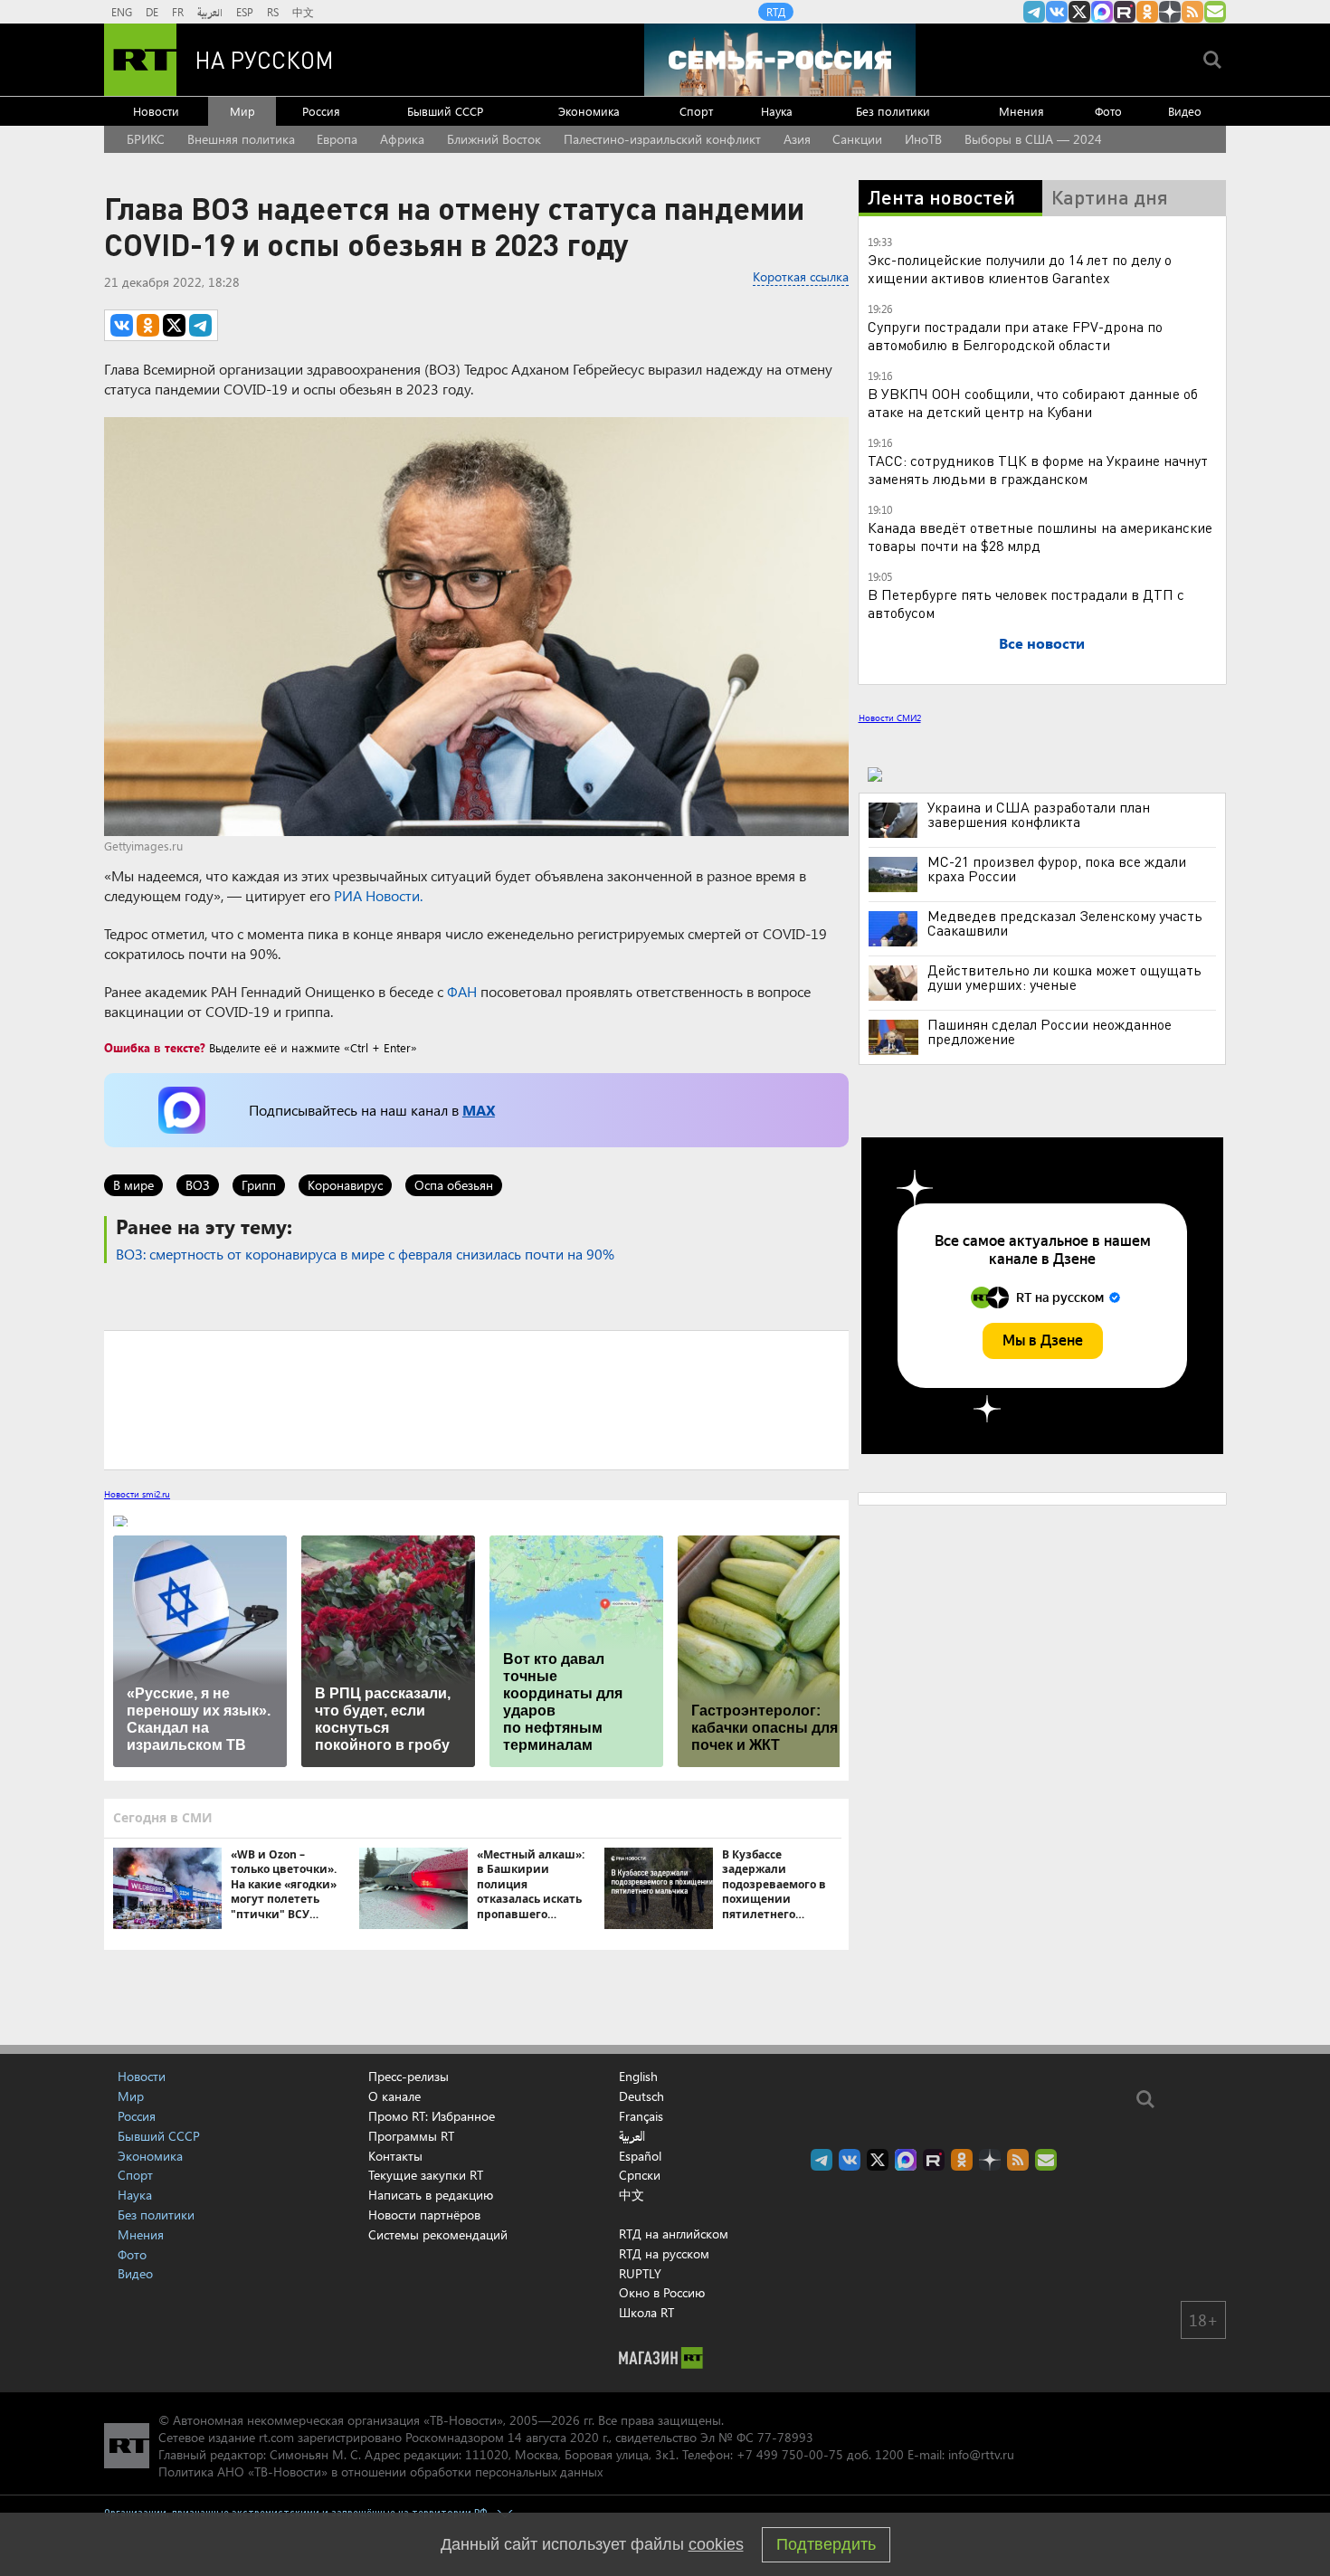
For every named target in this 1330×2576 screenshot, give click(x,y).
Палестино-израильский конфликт (662, 139)
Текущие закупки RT (426, 2175)
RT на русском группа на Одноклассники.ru (1147, 12)
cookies (716, 2544)
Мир (242, 111)
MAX (479, 1110)
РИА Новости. (378, 895)
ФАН (462, 991)
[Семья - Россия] (780, 60)
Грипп (259, 1185)
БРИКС (146, 139)
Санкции (857, 139)
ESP (245, 12)
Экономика (589, 111)
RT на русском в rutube (1125, 12)
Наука (777, 111)
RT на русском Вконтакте (1057, 12)
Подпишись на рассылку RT (1215, 12)
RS (273, 12)
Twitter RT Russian (1079, 12)
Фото (1108, 111)
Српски (640, 2175)
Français (641, 2116)
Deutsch (641, 2096)
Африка (402, 139)
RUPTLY (640, 2273)
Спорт (696, 111)
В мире (133, 1185)
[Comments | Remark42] (476, 1399)
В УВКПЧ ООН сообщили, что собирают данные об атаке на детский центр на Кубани (1033, 402)
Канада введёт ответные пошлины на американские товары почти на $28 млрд (1040, 536)
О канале (394, 2096)
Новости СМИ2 (890, 718)
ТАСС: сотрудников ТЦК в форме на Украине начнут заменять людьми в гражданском (1038, 469)
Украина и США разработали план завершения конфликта (1039, 814)
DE (152, 12)
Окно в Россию (662, 2292)
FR (178, 12)
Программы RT (411, 2136)
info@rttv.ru (981, 2454)
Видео (1185, 111)
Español (640, 2156)
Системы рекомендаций (438, 2234)
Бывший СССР (445, 111)
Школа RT (646, 2312)
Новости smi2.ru (137, 1494)
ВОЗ (198, 1185)
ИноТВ (923, 139)
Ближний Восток (494, 139)
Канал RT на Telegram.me (1034, 12)
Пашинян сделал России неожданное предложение (1050, 1031)
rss (1192, 12)
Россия (321, 111)
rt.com (276, 2437)
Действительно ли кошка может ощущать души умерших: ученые (1064, 977)
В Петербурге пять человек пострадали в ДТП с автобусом (1026, 603)
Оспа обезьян (454, 1185)
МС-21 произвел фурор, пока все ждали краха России (1057, 869)
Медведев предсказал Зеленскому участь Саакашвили (1065, 923)
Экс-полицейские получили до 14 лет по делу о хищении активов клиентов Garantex (1020, 268)
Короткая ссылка (801, 276)
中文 (303, 12)
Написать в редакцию (431, 2195)
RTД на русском (664, 2253)
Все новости (1042, 643)
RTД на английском (674, 2234)
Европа (337, 139)
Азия (797, 139)
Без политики (893, 111)
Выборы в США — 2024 (1033, 139)
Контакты (395, 2156)
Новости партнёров (424, 2215)
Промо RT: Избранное (432, 2116)
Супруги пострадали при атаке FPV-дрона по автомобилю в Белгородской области (1015, 335)
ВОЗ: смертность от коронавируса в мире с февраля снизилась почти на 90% (365, 1254)
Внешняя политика (241, 139)
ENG (122, 12)
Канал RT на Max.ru (1102, 12)
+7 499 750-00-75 (790, 2454)
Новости (156, 111)
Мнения (1021, 111)
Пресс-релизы (408, 2076)
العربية (210, 12)
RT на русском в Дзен (1170, 12)
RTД (776, 12)
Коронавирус (345, 1185)
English (638, 2077)
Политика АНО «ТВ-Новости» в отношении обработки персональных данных (380, 2471)
